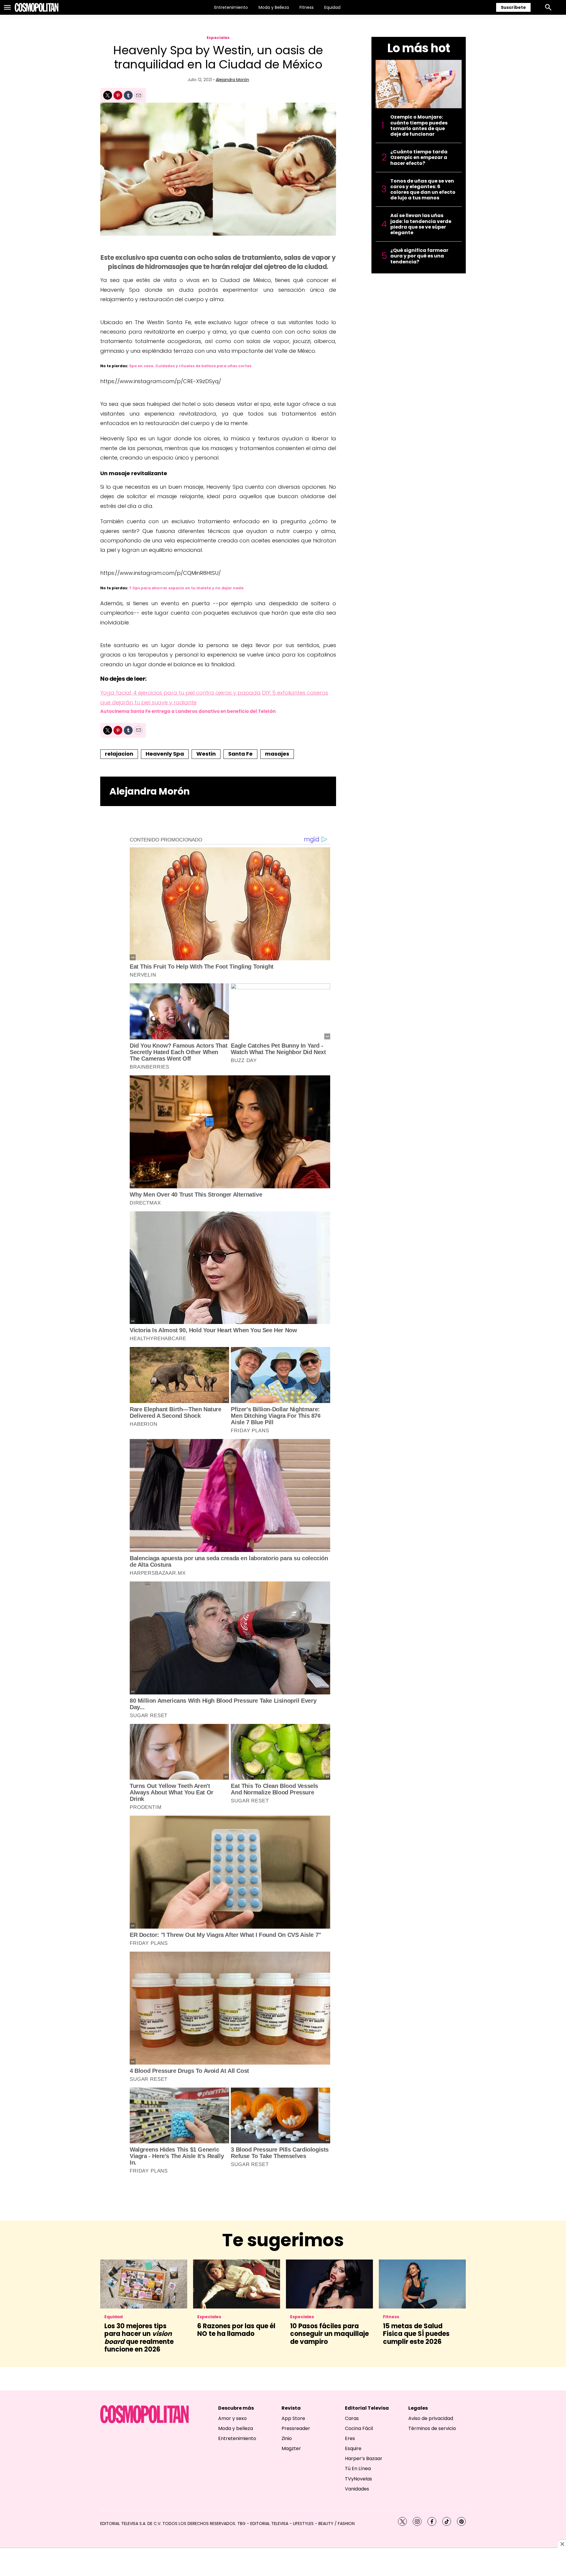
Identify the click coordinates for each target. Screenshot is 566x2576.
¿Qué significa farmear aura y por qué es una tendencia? (419, 256)
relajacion (119, 754)
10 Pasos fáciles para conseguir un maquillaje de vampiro (329, 2334)
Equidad (332, 7)
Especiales (218, 38)
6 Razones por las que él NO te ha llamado (236, 2330)
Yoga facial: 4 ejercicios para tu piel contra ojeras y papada (180, 693)
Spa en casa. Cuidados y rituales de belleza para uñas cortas (190, 366)
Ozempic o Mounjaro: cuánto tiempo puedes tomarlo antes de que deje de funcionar (419, 125)
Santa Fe (240, 754)
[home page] (37, 7)
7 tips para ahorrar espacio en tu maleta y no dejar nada (186, 588)
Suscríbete (513, 7)
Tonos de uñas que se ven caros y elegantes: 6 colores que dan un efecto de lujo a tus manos (423, 189)
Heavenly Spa (165, 754)
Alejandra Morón (232, 80)
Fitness (307, 7)
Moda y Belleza (274, 7)
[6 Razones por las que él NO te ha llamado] (237, 2284)
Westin (206, 754)
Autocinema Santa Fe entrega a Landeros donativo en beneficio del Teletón (188, 711)
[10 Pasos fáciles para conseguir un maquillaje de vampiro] (329, 2284)
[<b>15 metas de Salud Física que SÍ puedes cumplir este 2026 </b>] (422, 2284)
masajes (277, 754)
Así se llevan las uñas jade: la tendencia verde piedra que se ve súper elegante (421, 224)
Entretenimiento (231, 7)
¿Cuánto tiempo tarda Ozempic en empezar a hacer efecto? (419, 157)
